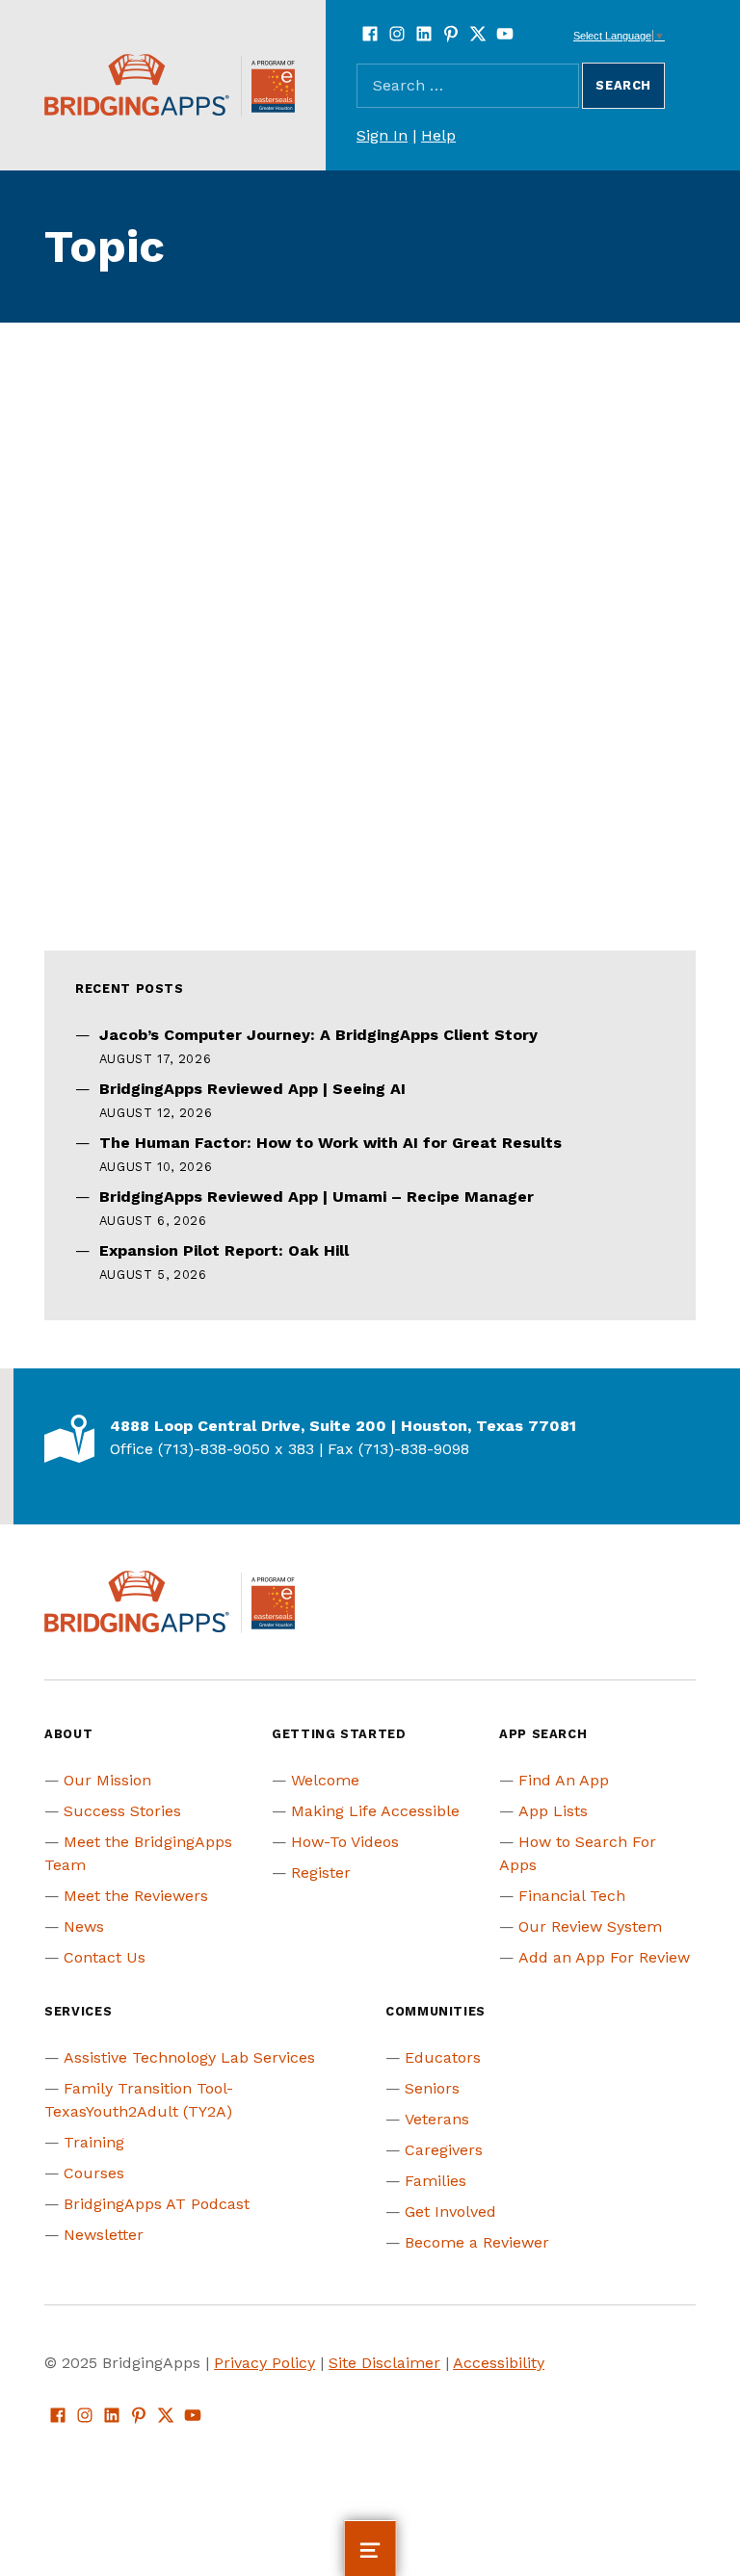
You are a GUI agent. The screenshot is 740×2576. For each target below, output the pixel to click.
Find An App (564, 1780)
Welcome (325, 1780)
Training (94, 2142)
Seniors (432, 2088)
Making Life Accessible (375, 1811)
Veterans (437, 2119)
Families (436, 2181)
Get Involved (450, 2212)
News (84, 1926)
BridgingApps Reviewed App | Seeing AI (252, 1089)
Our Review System (590, 1926)
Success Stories (122, 1811)
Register (321, 1873)
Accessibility (499, 2363)
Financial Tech (572, 1896)
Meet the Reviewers (136, 1896)
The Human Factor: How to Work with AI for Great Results (330, 1143)
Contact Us (105, 1957)
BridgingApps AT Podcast (157, 2204)
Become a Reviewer (477, 2242)
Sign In (382, 135)
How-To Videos (345, 1842)
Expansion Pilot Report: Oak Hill (224, 1250)
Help (438, 135)
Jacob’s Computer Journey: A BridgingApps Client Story (318, 1035)
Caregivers (444, 2150)
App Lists (553, 1811)
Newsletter (104, 2235)
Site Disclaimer (384, 2363)
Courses (94, 2173)
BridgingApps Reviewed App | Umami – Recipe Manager (317, 1197)
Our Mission (107, 1780)
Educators (443, 2057)
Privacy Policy (264, 2363)
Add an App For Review (604, 1957)
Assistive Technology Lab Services (189, 2057)
